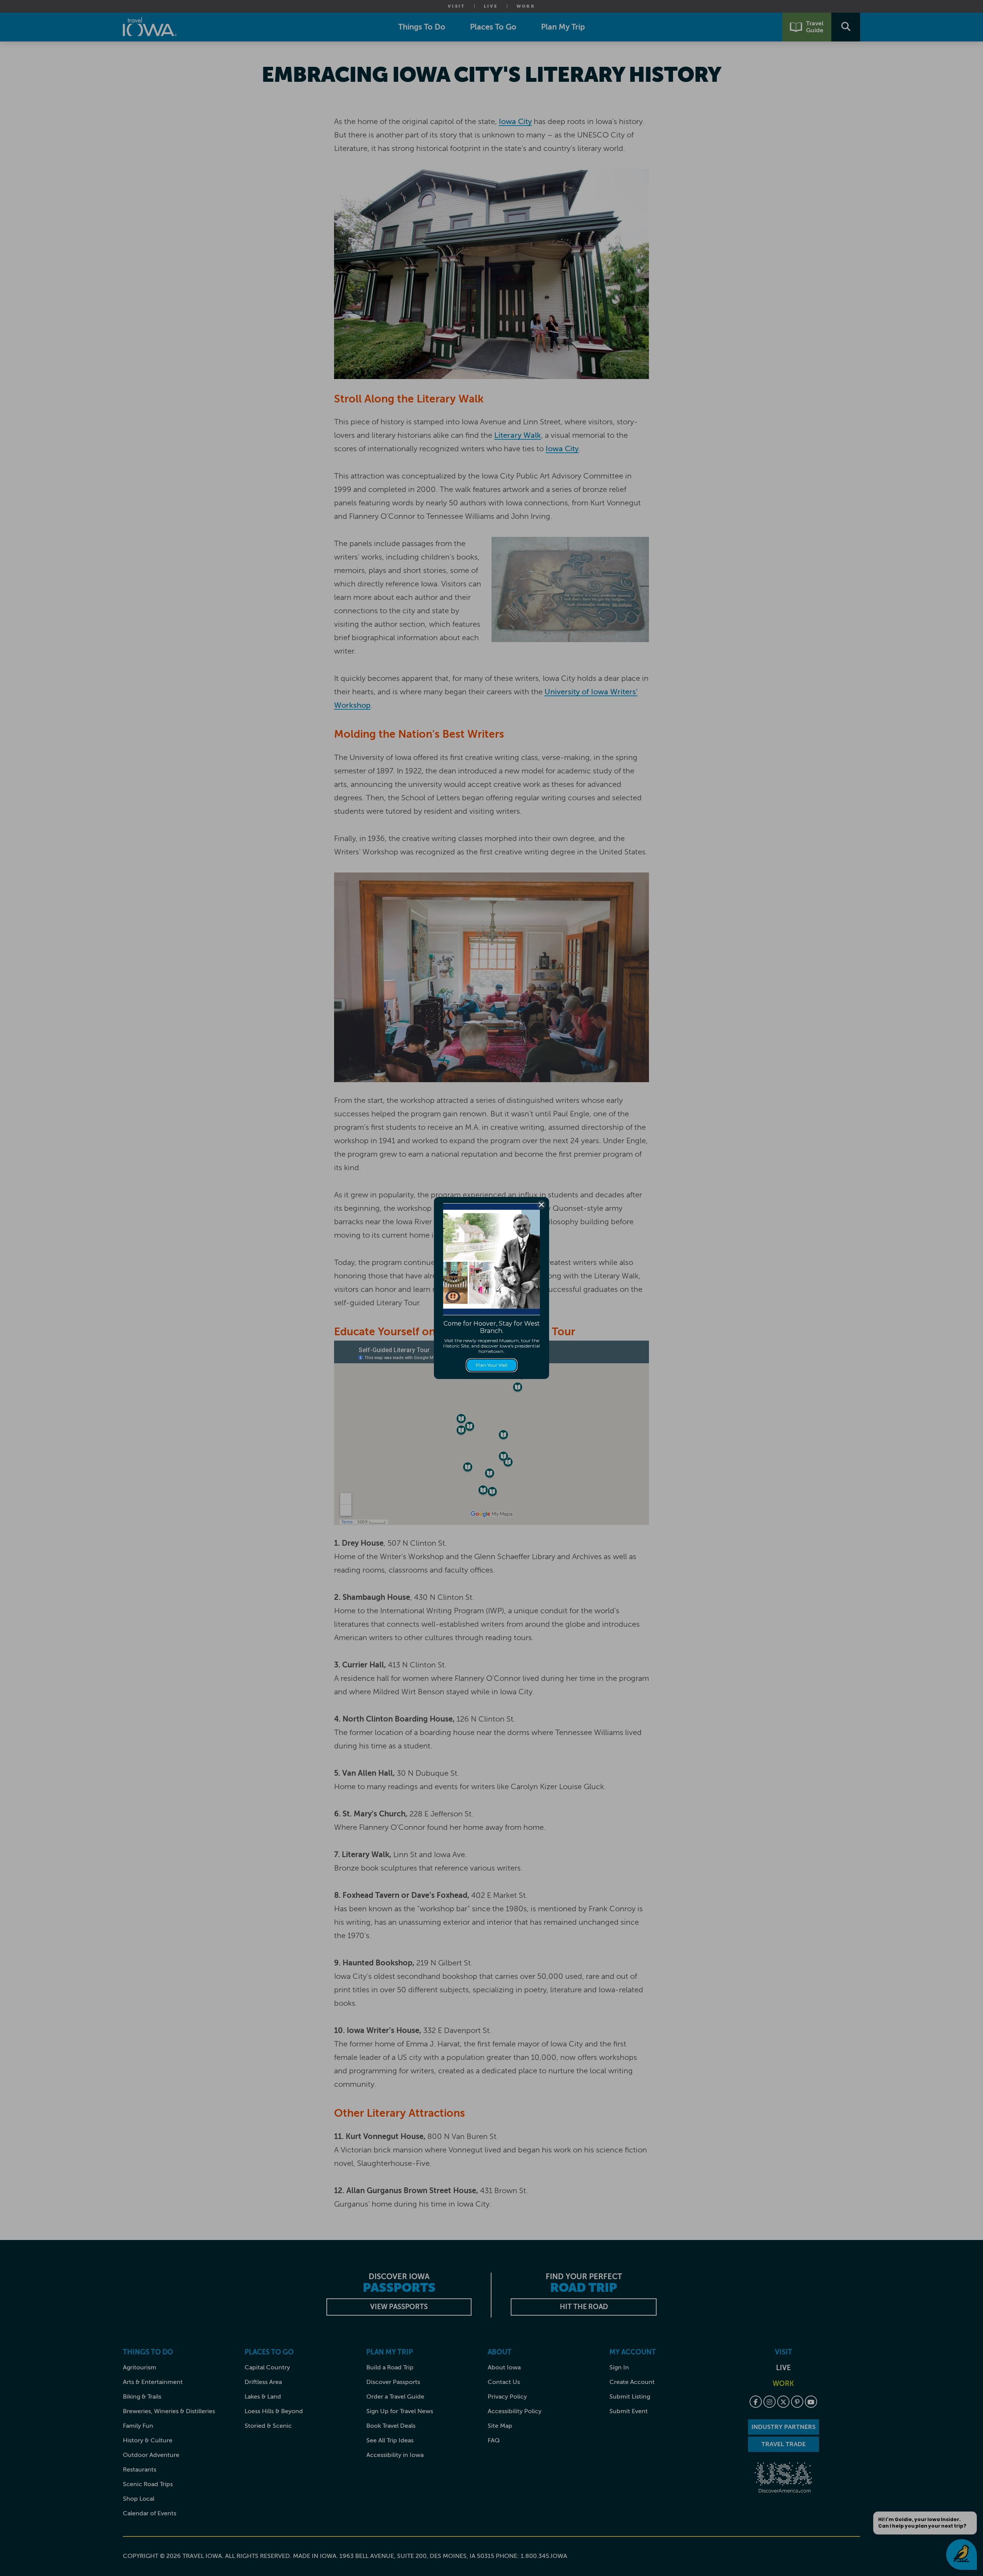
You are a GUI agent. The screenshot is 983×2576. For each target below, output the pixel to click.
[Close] (541, 1205)
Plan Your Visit (492, 1365)
